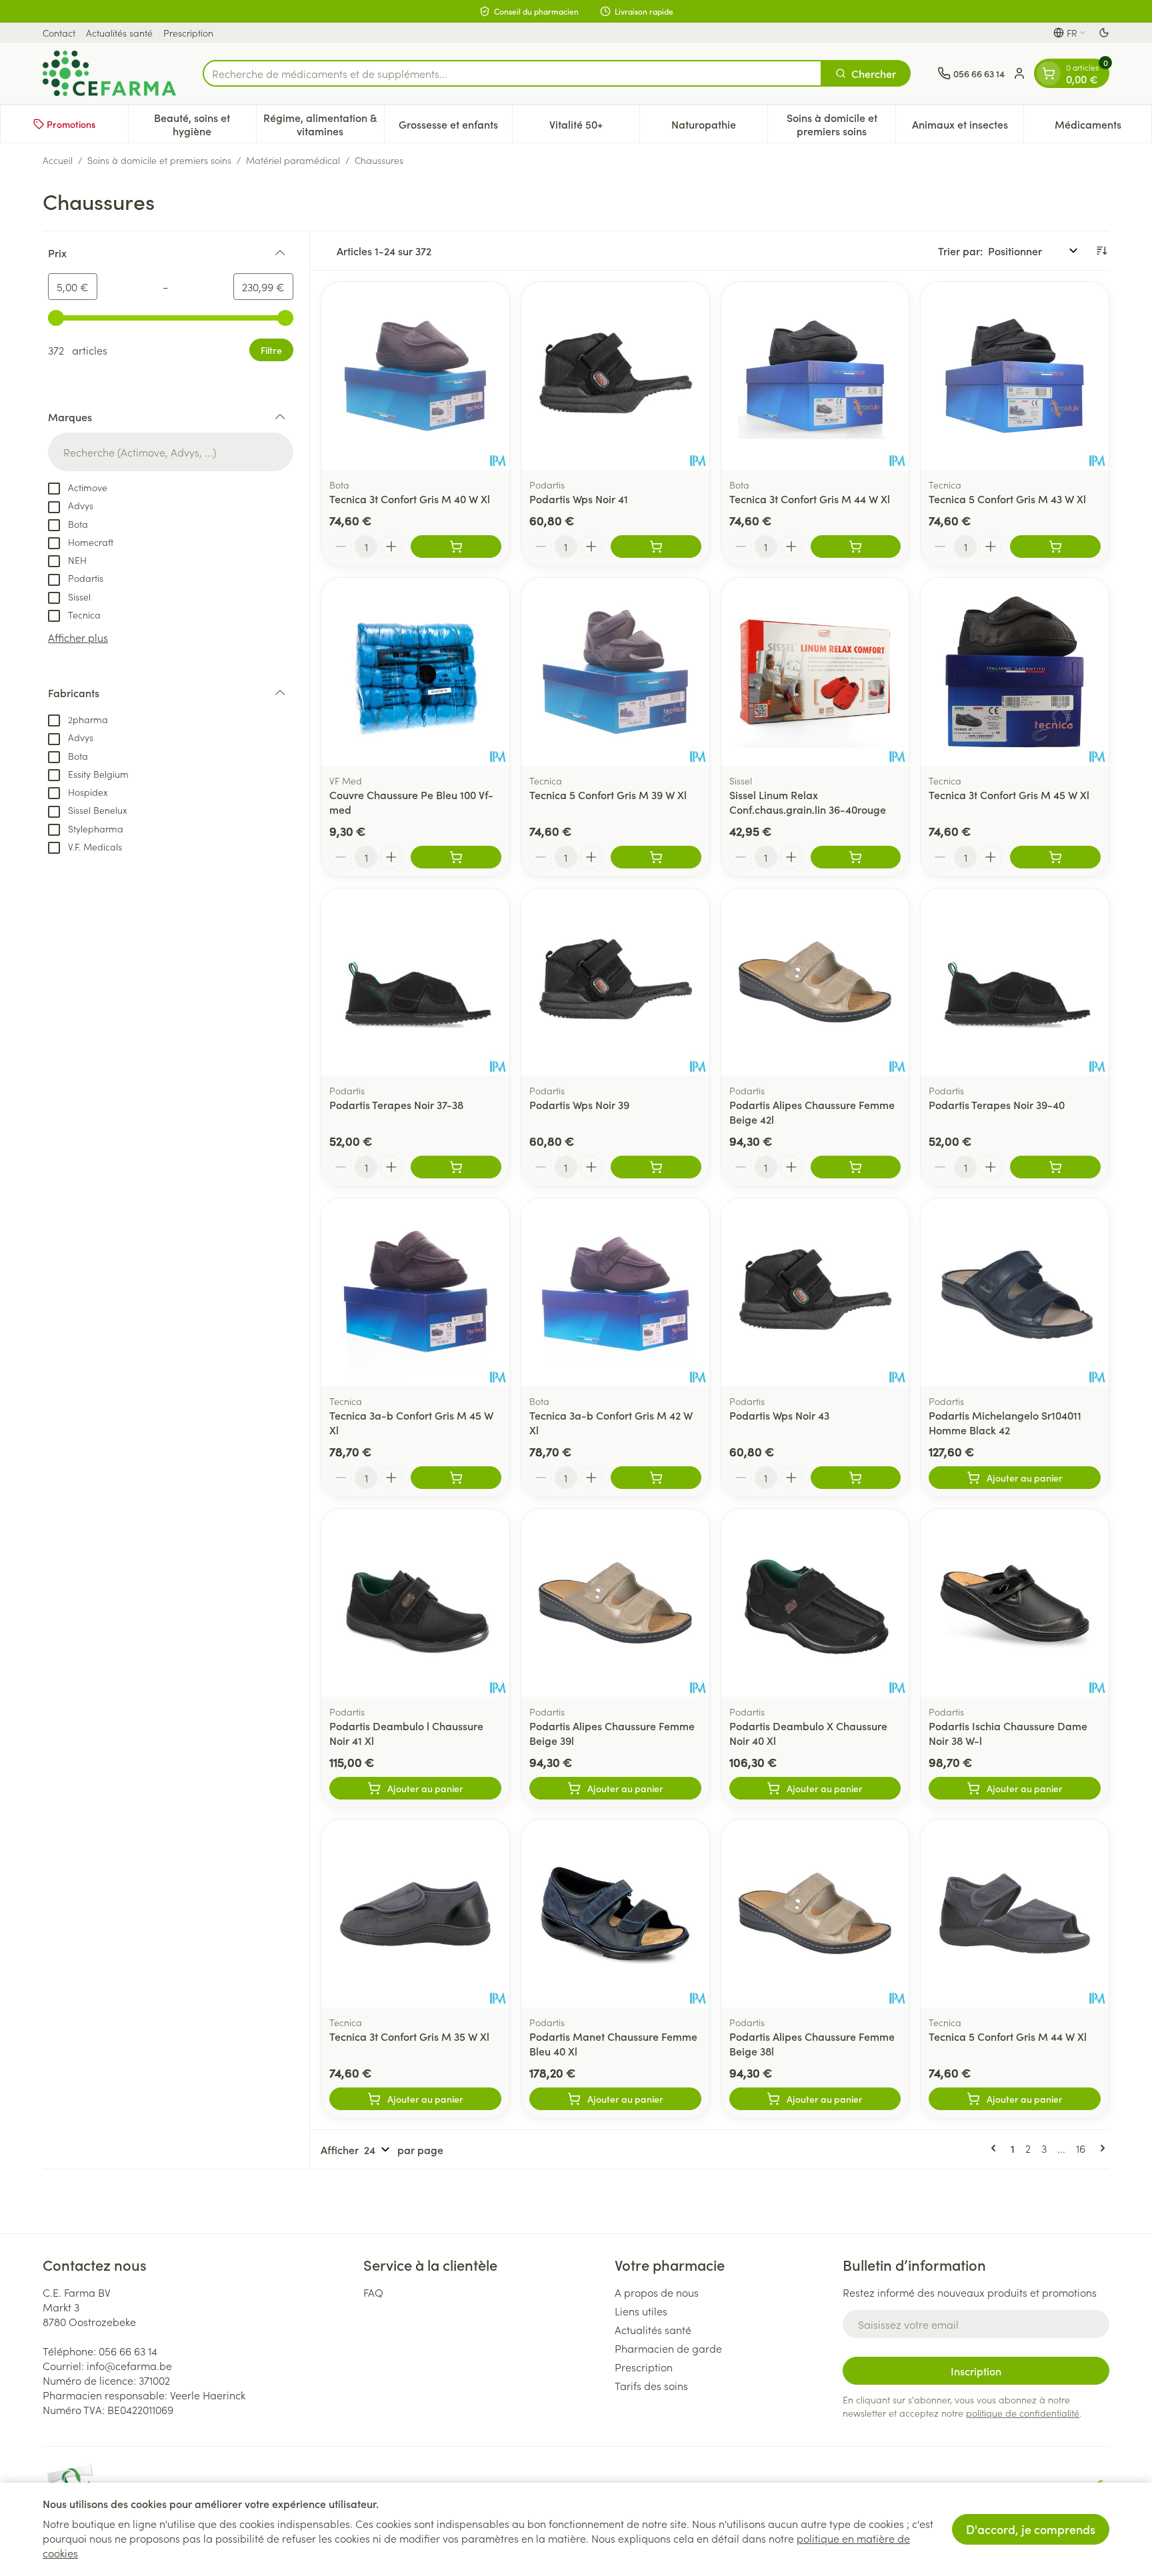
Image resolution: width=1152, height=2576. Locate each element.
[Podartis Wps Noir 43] (815, 1292)
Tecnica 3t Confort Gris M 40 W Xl (410, 499)
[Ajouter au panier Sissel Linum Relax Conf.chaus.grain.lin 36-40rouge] (856, 857)
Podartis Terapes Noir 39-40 (997, 1104)
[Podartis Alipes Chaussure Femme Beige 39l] (615, 1603)
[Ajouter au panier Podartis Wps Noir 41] (656, 547)
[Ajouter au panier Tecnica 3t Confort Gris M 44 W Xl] (856, 547)
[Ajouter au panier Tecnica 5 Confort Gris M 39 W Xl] (656, 857)
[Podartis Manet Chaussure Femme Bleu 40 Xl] (615, 1914)
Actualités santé (119, 33)
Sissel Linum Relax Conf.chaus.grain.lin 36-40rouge (808, 802)
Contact (59, 33)
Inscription (976, 2371)
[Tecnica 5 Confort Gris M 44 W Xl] (1015, 1914)
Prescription (188, 33)
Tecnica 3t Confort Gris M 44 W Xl (810, 499)
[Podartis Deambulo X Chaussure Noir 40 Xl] (815, 1603)
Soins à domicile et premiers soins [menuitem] (841, 124)
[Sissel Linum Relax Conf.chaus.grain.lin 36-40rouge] (815, 672)
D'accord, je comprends (1031, 2529)
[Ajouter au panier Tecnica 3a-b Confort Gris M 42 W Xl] (656, 1478)
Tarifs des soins (651, 2385)
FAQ (373, 2292)
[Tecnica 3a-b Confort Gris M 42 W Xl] (615, 1292)
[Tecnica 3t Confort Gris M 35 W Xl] (415, 1914)
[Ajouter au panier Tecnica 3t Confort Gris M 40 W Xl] (456, 547)
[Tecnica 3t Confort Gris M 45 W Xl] (1015, 672)
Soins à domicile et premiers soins (159, 160)
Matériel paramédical (293, 160)
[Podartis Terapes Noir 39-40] (1015, 982)
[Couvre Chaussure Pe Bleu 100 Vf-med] (415, 672)
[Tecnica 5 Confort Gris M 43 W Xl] (1015, 376)
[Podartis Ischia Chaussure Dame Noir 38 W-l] (1015, 1603)
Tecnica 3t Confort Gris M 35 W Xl (409, 2036)
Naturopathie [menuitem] (719, 127)
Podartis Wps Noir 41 (579, 499)
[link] (996, 2148)
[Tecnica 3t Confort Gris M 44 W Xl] (815, 376)
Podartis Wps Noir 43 (779, 1415)
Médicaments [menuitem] (1103, 127)
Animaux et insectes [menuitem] (968, 127)
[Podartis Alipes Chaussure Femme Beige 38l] (815, 1914)
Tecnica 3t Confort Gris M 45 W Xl (1009, 794)
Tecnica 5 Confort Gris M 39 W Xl (608, 794)
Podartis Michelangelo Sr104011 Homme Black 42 (1005, 1422)
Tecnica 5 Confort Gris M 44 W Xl (1008, 2036)
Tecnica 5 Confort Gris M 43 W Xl (1007, 499)
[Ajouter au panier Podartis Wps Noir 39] (656, 1167)
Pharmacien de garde (668, 2348)
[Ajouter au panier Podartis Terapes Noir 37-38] (456, 1167)
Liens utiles (641, 2311)
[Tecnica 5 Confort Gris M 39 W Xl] (615, 672)
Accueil (58, 160)
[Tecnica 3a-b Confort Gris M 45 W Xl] (415, 1292)
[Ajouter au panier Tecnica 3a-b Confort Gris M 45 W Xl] (456, 1478)
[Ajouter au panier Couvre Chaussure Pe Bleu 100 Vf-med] (456, 857)
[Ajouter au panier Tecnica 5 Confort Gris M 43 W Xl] (1055, 547)
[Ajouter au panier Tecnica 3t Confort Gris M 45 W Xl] (1055, 857)
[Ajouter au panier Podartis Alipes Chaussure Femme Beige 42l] (856, 1167)
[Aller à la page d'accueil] (109, 73)
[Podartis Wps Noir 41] (615, 376)
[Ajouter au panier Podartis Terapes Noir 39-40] (1055, 1167)
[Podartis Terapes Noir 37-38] (415, 982)
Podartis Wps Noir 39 (579, 1104)
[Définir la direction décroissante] (1101, 251)
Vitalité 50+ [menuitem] (594, 127)
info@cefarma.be (129, 2365)
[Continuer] (1100, 2148)
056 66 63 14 (128, 2351)
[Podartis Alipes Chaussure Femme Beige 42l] (815, 982)
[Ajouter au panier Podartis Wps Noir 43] (856, 1478)
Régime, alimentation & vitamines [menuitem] (323, 124)
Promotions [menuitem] (71, 124)
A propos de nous (657, 2292)
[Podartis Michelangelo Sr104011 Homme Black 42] (1015, 1292)
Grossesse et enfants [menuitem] (455, 127)
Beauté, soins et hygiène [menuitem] (205, 124)
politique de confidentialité (1023, 2413)
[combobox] (512, 73)
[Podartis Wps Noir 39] (615, 982)
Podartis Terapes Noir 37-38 (396, 1104)
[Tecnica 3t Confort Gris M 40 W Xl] (415, 376)
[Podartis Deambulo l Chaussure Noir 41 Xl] (415, 1603)
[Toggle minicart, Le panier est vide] (1049, 73)
